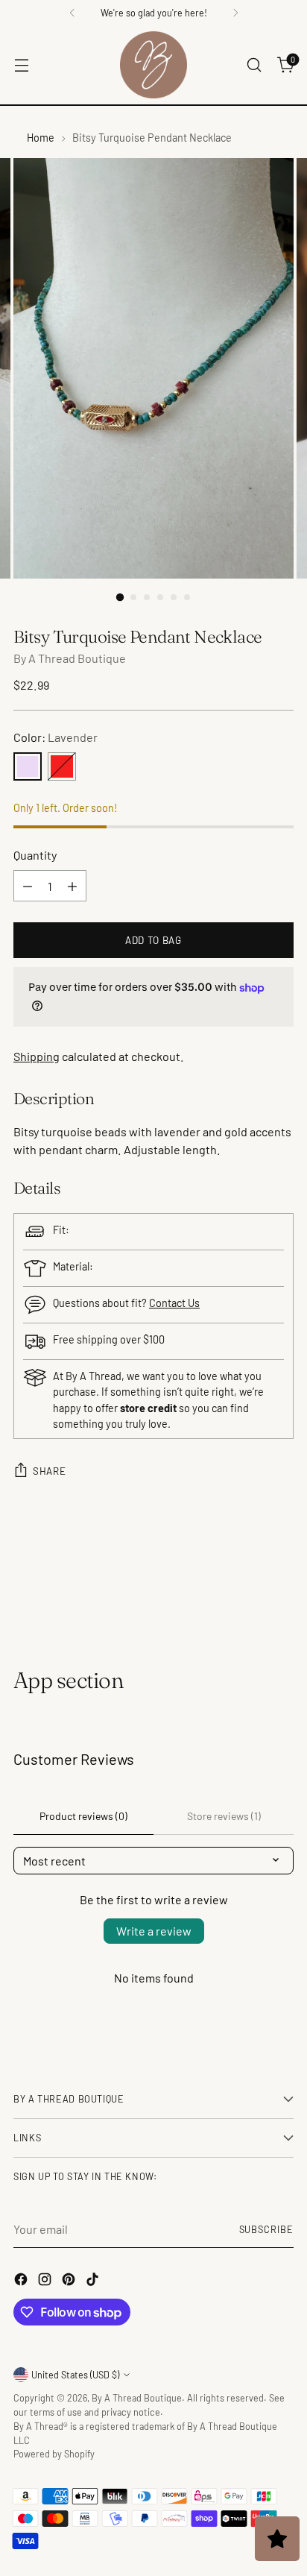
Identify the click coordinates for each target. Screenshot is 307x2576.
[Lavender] (28, 766)
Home (41, 138)
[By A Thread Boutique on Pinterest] (70, 2281)
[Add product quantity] (72, 886)
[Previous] (72, 13)
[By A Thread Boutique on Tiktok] (94, 2281)
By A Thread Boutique (70, 658)
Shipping (37, 1056)
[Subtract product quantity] (28, 886)
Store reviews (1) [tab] (224, 1816)
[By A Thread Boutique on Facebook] (22, 2281)
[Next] (235, 13)
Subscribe (267, 2229)
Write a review (154, 1931)
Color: (56, 737)
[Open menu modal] (21, 65)
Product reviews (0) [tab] (83, 1816)
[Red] (62, 766)
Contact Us (174, 1303)
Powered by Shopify (54, 2454)
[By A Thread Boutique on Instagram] (46, 2281)
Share (49, 1471)
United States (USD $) (75, 2375)
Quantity (35, 855)
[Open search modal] (254, 65)
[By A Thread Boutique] (153, 65)
